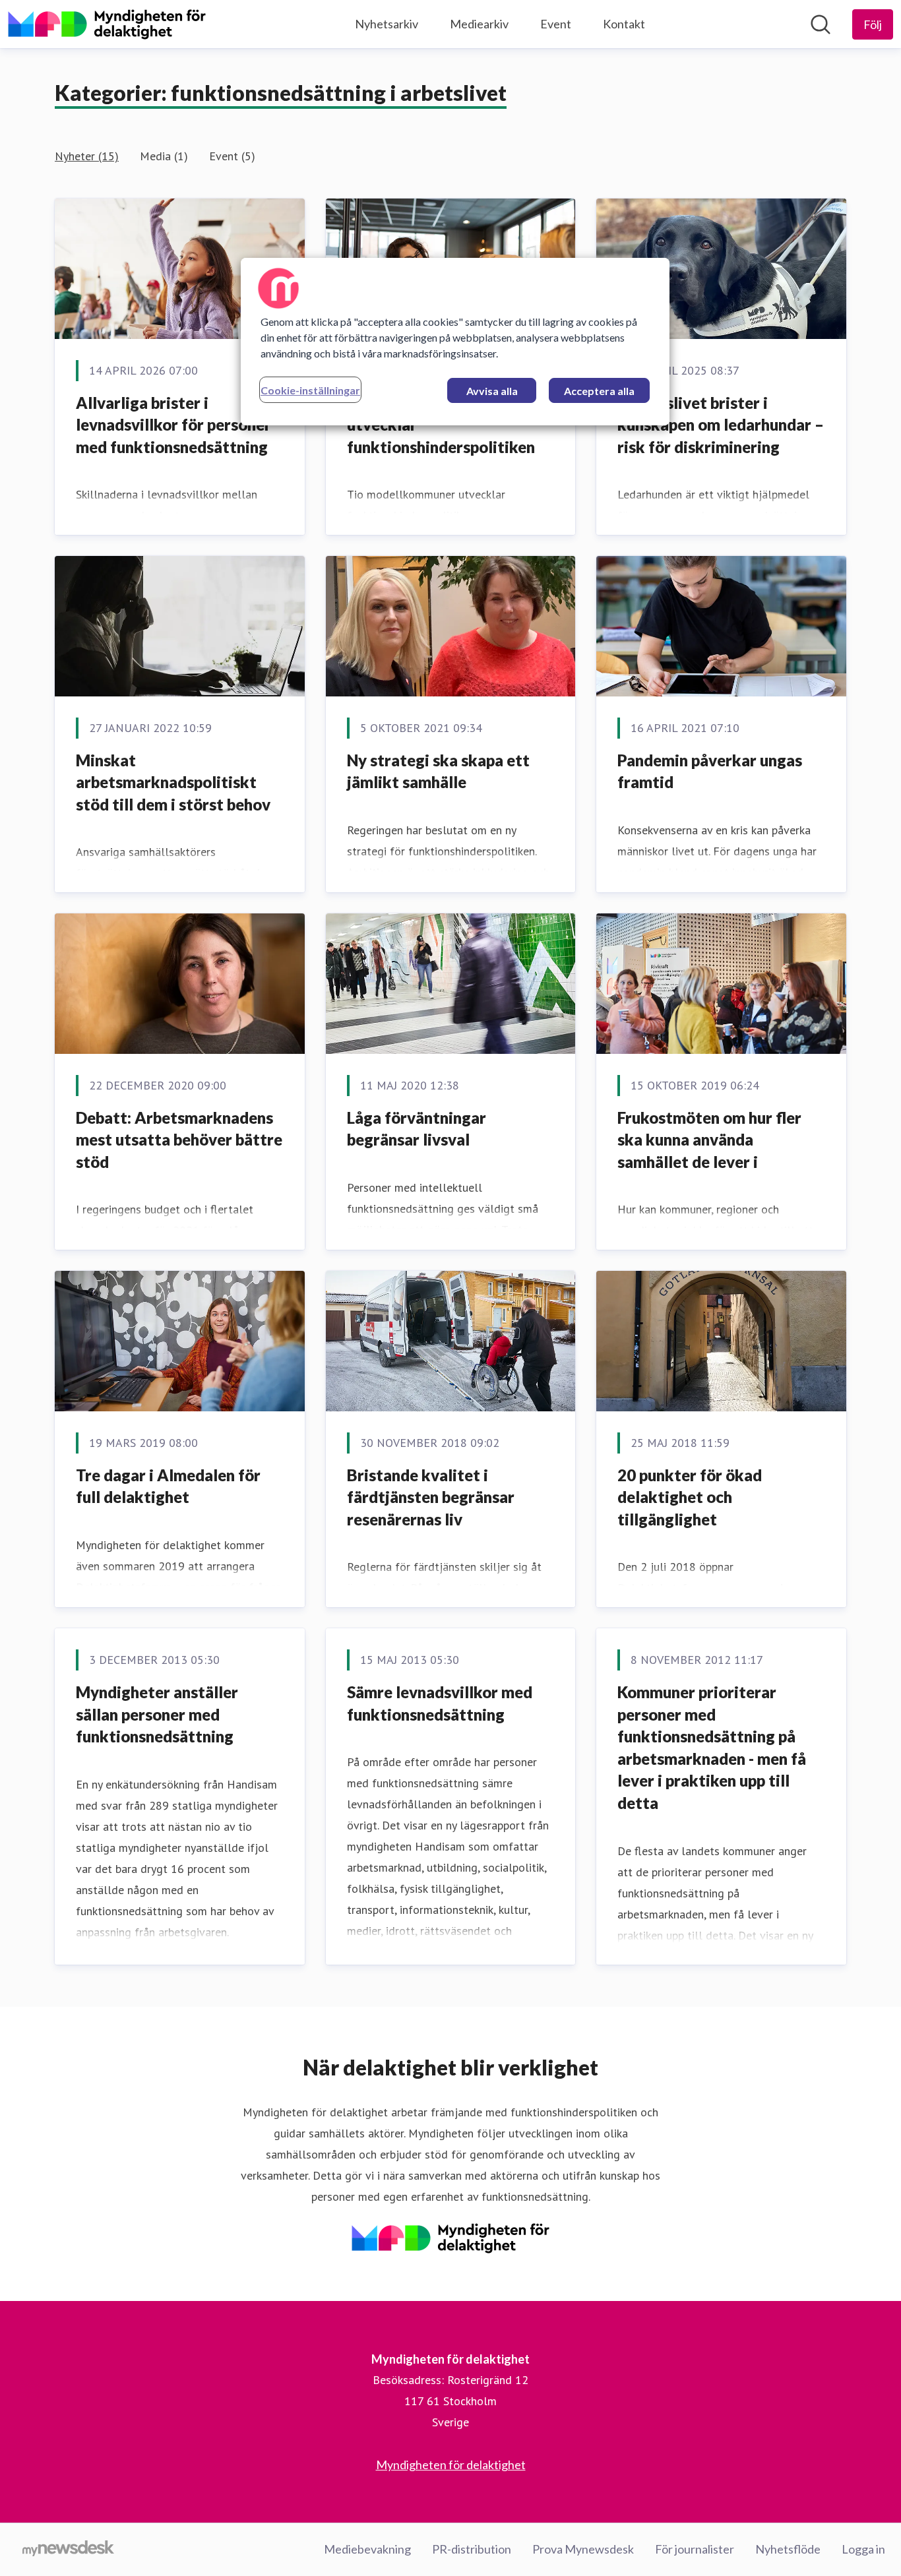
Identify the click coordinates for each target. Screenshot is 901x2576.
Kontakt (624, 24)
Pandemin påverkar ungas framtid (710, 771)
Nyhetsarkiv (387, 24)
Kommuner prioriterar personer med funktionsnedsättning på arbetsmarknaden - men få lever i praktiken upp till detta (712, 1747)
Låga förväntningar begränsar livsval (417, 1129)
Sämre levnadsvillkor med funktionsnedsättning (440, 1703)
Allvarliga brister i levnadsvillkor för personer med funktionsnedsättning (173, 425)
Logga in (863, 2549)
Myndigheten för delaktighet (451, 2465)
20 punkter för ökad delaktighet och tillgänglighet (690, 1497)
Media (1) (164, 156)
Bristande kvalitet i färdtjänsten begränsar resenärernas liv (431, 1497)
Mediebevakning (367, 2549)
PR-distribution (472, 2549)
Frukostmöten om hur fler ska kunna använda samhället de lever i (709, 1140)
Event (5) (232, 156)
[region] (455, 342)
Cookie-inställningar (310, 390)
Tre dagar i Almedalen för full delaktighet (168, 1486)
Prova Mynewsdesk (583, 2549)
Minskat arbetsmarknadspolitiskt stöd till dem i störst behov (173, 782)
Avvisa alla (492, 391)
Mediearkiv (479, 24)
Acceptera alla (599, 391)
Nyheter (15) (87, 156)
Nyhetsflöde (788, 2549)
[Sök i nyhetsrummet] (821, 24)
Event (556, 24)
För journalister (695, 2549)
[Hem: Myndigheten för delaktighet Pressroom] (107, 24)
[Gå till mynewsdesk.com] (68, 2550)
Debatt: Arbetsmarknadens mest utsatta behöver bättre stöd (179, 1140)
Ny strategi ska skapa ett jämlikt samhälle (438, 771)
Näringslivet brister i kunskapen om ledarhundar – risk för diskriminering (721, 425)
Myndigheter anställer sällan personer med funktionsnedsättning (157, 1714)
